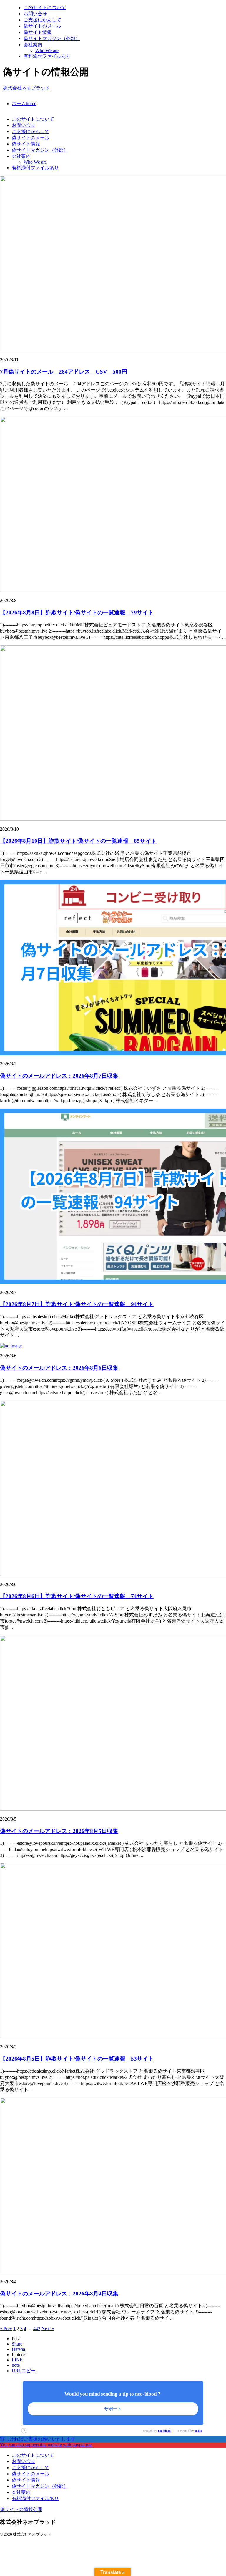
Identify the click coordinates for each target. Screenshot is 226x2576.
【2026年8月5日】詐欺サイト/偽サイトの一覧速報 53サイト (77, 2059)
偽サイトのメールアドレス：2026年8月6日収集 (59, 1368)
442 (37, 2329)
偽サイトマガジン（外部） (40, 150)
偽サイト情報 (26, 144)
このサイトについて (33, 119)
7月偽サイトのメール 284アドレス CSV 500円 (64, 372)
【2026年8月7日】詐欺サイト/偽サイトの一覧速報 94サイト (77, 1304)
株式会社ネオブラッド (26, 88)
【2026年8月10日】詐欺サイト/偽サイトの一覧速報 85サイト (78, 841)
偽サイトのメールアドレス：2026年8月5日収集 (59, 1831)
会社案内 (21, 156)
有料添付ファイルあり (35, 168)
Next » (48, 2329)
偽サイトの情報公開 (21, 2509)
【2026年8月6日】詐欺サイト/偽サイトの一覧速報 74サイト (77, 1596)
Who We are (35, 162)
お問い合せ (24, 125)
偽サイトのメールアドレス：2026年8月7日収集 (59, 1076)
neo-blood (164, 2431)
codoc (198, 2431)
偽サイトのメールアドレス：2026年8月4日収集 (59, 2294)
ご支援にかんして (31, 131)
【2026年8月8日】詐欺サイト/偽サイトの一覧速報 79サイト (77, 612)
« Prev (6, 2329)
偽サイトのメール (31, 138)
